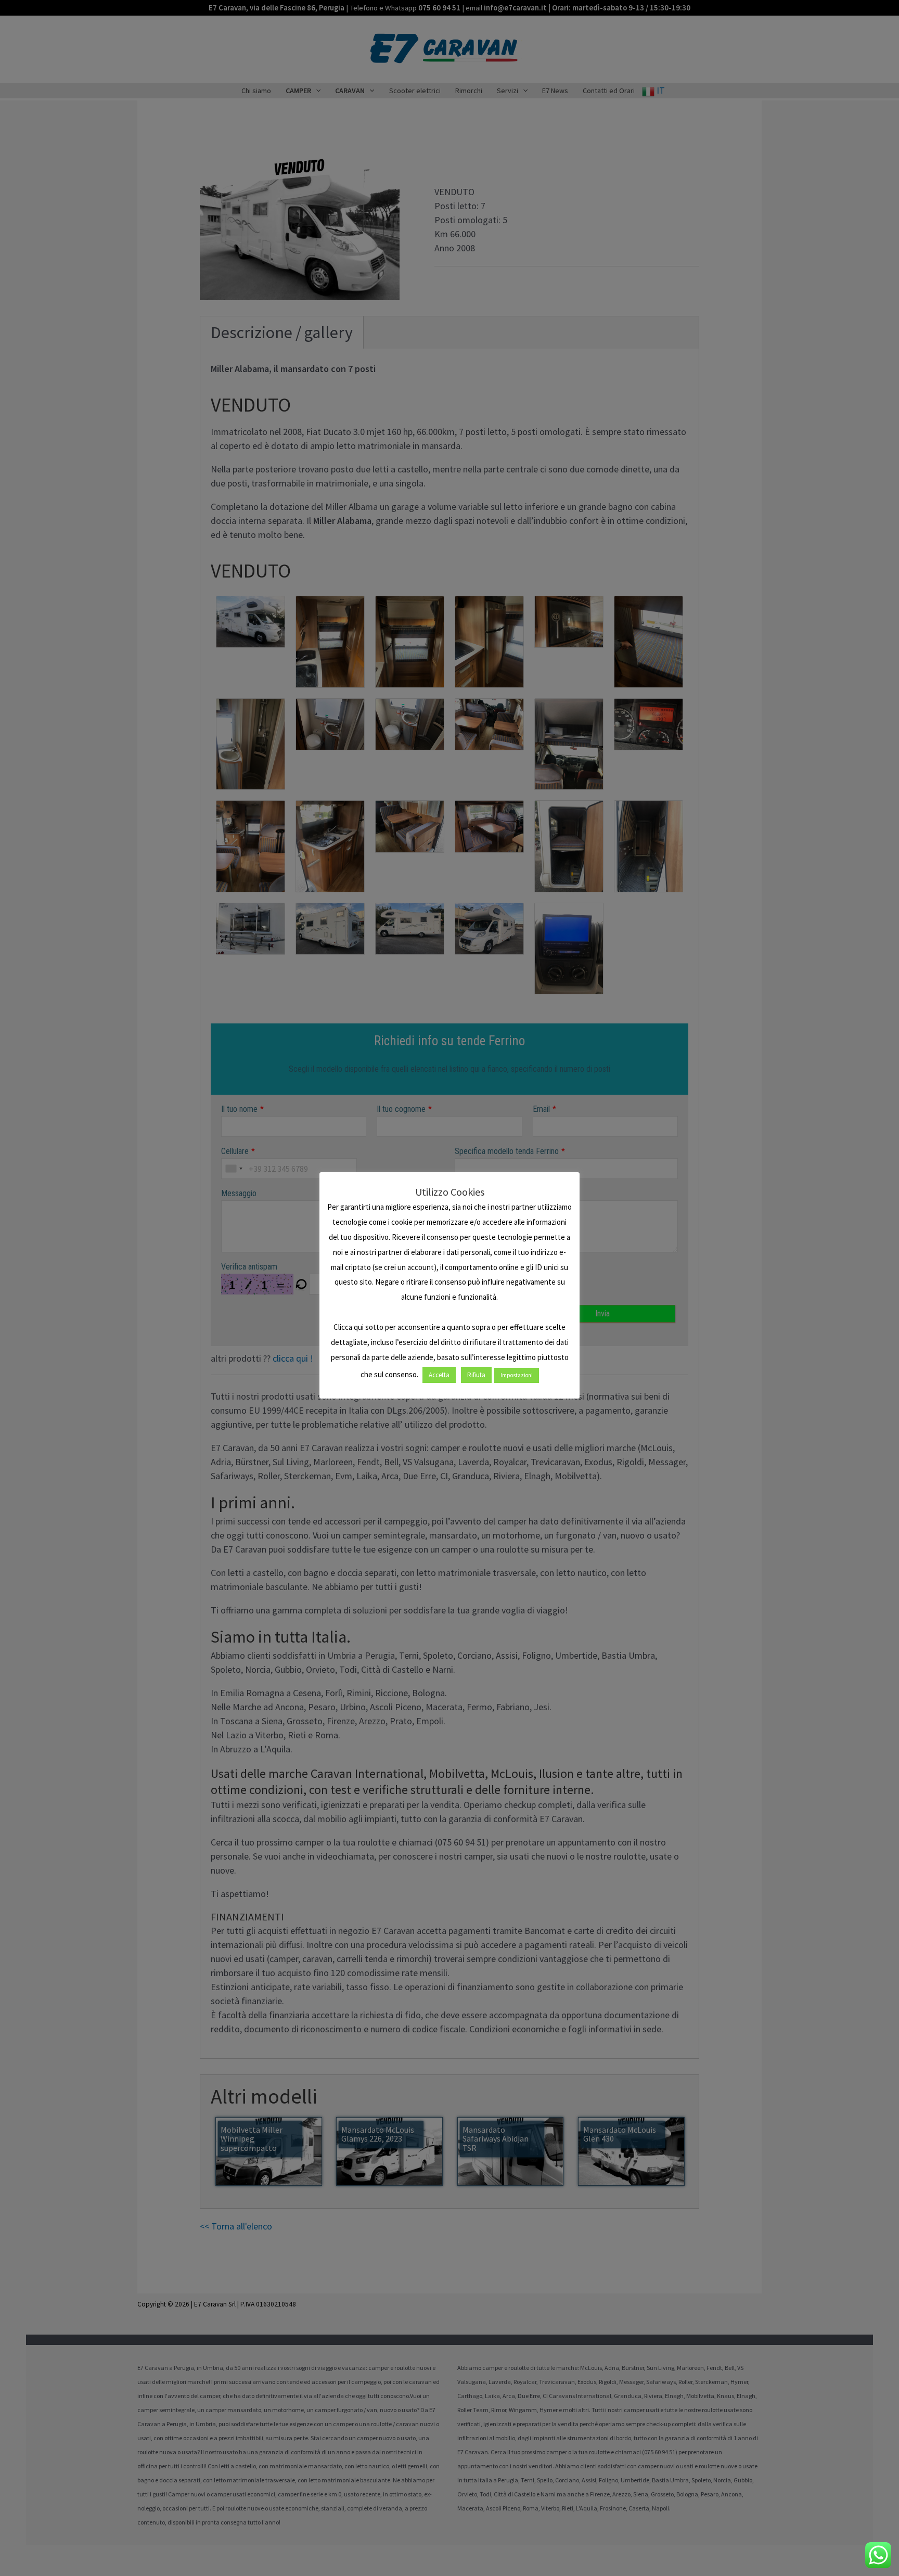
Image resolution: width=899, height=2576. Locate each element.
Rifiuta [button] (476, 1375)
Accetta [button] (439, 1375)
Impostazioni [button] (517, 1375)
